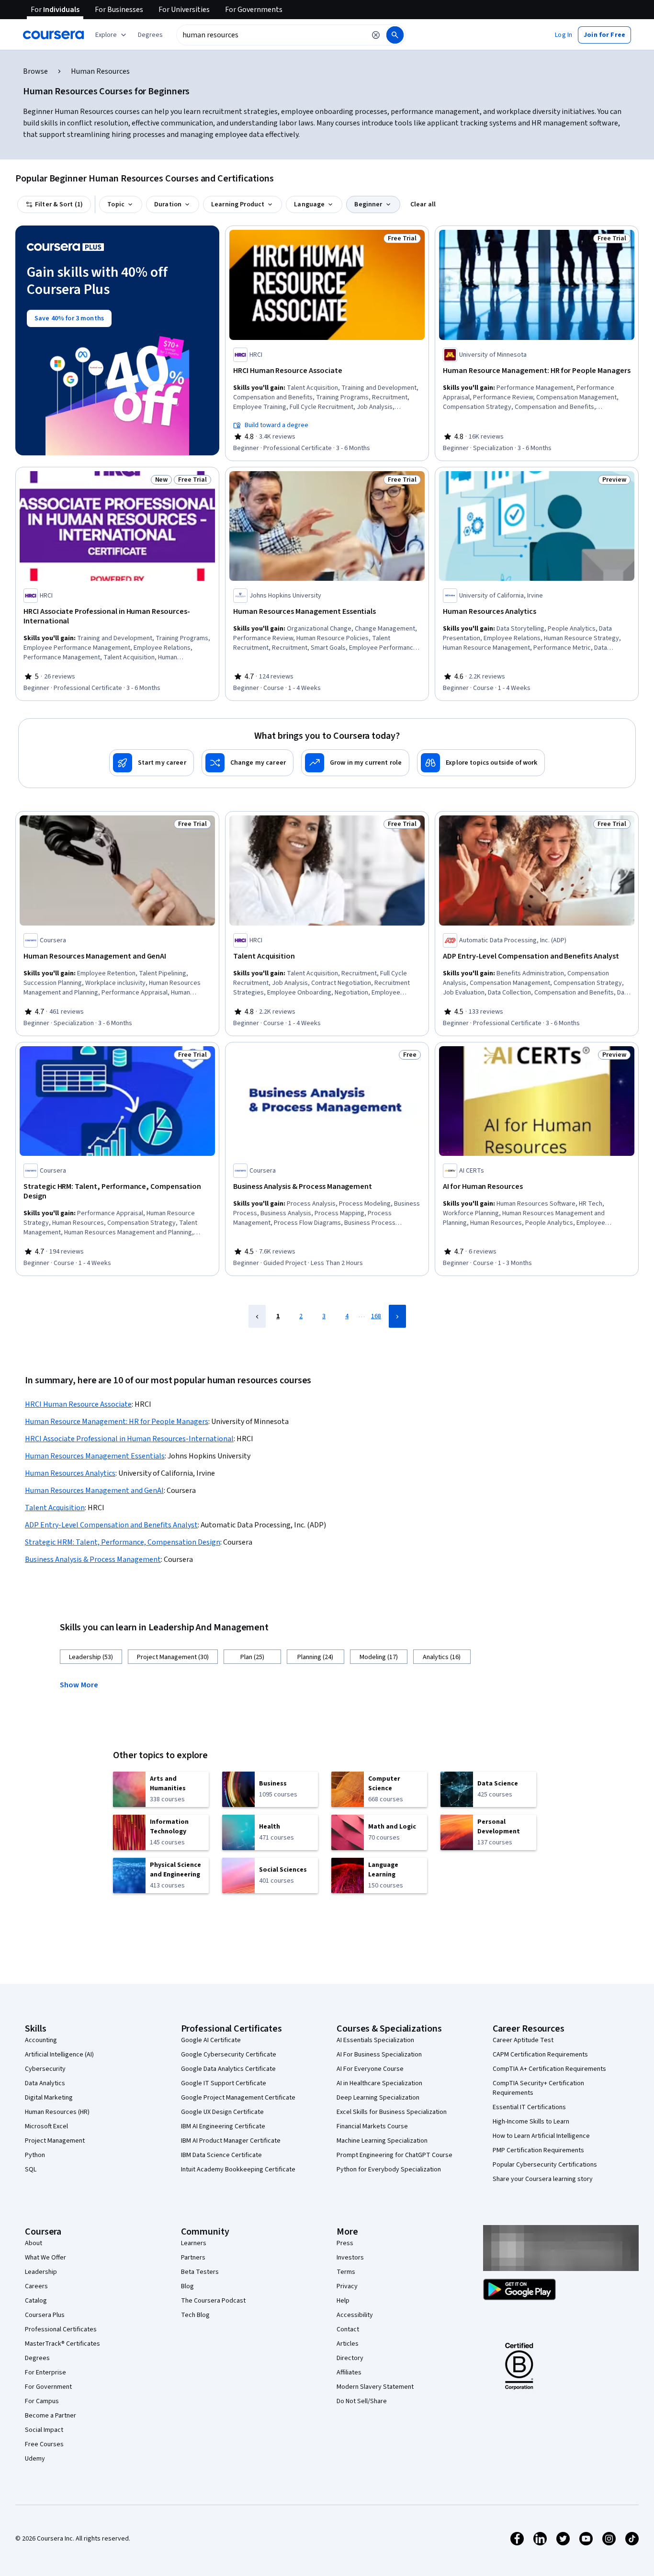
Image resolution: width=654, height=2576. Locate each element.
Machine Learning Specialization (382, 2141)
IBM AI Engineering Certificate (223, 2126)
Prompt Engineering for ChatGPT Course (395, 2155)
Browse (35, 71)
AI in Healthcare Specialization (379, 2083)
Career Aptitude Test (523, 2040)
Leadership (41, 2272)
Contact (348, 2329)
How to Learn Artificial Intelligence (541, 2136)
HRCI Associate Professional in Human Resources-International (129, 1439)
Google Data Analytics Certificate (228, 2069)
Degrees (37, 2358)
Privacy (347, 2286)
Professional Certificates (61, 2329)
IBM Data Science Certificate (221, 2155)
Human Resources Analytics (70, 1473)
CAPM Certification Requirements (540, 2055)
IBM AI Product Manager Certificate (231, 2141)
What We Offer (45, 2258)
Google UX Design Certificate (222, 2112)
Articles (348, 2344)
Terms (346, 2272)
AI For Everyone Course (370, 2069)
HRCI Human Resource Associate (78, 1404)
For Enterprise (45, 2373)
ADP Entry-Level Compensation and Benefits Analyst (111, 1525)
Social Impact (44, 2430)
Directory (350, 2358)
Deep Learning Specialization (378, 2098)
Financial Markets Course (372, 2126)
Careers (36, 2286)
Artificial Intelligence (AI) (59, 2055)
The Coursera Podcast (213, 2301)
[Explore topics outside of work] (481, 763)
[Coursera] (53, 35)
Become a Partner (51, 2416)
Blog (187, 2286)
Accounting (41, 2040)
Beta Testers (200, 2272)
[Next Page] (397, 1316)
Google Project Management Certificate (238, 2098)
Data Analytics (45, 2083)
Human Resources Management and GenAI (94, 1491)
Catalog (36, 2301)
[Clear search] (376, 35)
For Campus (42, 2401)
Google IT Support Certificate (224, 2083)
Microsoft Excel (46, 2126)
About (34, 2243)
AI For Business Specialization (379, 2055)
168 (376, 1316)
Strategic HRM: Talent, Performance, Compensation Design (123, 1542)
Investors (350, 2258)
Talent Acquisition (55, 1508)
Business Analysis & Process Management (93, 1559)
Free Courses (44, 2444)
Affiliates (349, 2373)
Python (35, 2155)
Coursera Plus (45, 2315)
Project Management (55, 2141)
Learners (194, 2243)
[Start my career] (152, 763)
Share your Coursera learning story (543, 2179)
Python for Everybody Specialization (389, 2169)
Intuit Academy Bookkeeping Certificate (238, 2169)
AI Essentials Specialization (375, 2040)
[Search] (395, 35)
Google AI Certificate (211, 2040)
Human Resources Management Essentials (95, 1456)
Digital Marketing (49, 2098)
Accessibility (355, 2315)
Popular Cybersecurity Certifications (545, 2165)
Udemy (35, 2459)
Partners (193, 2258)
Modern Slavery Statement (375, 2387)
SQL (31, 2169)
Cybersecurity (45, 2069)
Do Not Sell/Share (362, 2401)
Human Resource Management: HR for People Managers (117, 1422)
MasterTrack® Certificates (62, 2344)
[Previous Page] (257, 1316)
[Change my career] (248, 763)
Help (343, 2301)
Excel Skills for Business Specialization (392, 2112)
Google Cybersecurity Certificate (229, 2055)
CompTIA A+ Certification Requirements (549, 2069)
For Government (48, 2387)
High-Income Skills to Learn (531, 2122)
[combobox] (271, 35)
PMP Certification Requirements (538, 2150)
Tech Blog (195, 2315)
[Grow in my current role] (355, 763)
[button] (150, 35)
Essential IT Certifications (529, 2107)
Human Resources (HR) (57, 2112)
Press (345, 2243)
